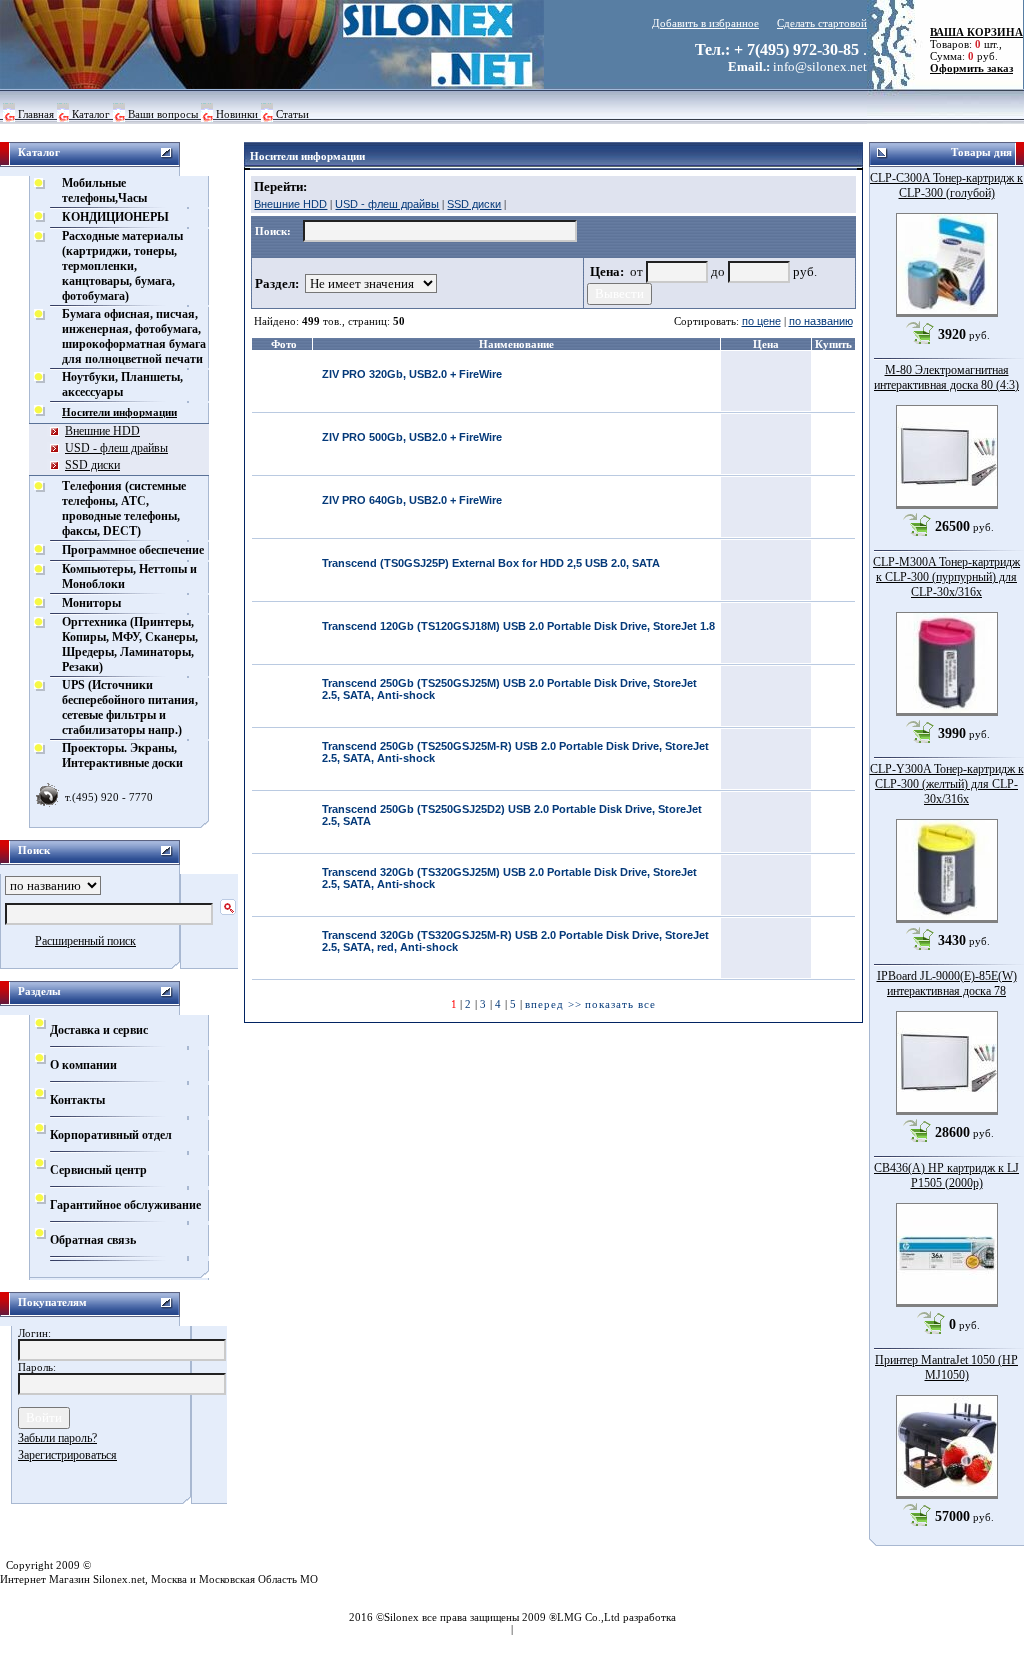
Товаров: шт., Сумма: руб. (970, 44)
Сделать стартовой (822, 23)
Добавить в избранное (705, 23)
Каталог (91, 114)
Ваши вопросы (163, 114)
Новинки (237, 114)
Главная (36, 114)
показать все (620, 1004)
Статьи (292, 114)
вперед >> (553, 1004)
